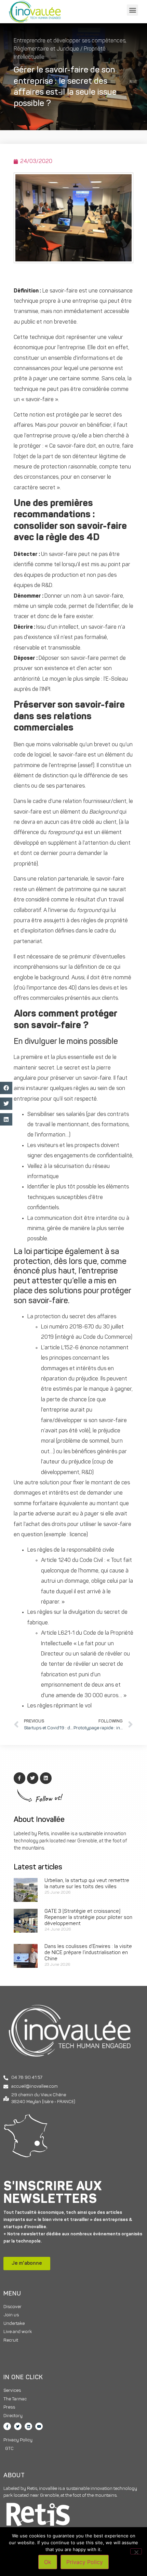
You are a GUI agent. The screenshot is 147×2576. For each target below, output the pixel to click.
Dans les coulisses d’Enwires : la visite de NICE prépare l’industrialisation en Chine (88, 1953)
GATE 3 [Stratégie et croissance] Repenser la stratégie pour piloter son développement (88, 1918)
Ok (48, 2562)
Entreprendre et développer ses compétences (70, 41)
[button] (132, 10)
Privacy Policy (85, 2562)
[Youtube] (39, 2426)
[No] (136, 2551)
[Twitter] (18, 2426)
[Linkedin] (28, 2426)
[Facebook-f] (7, 2426)
